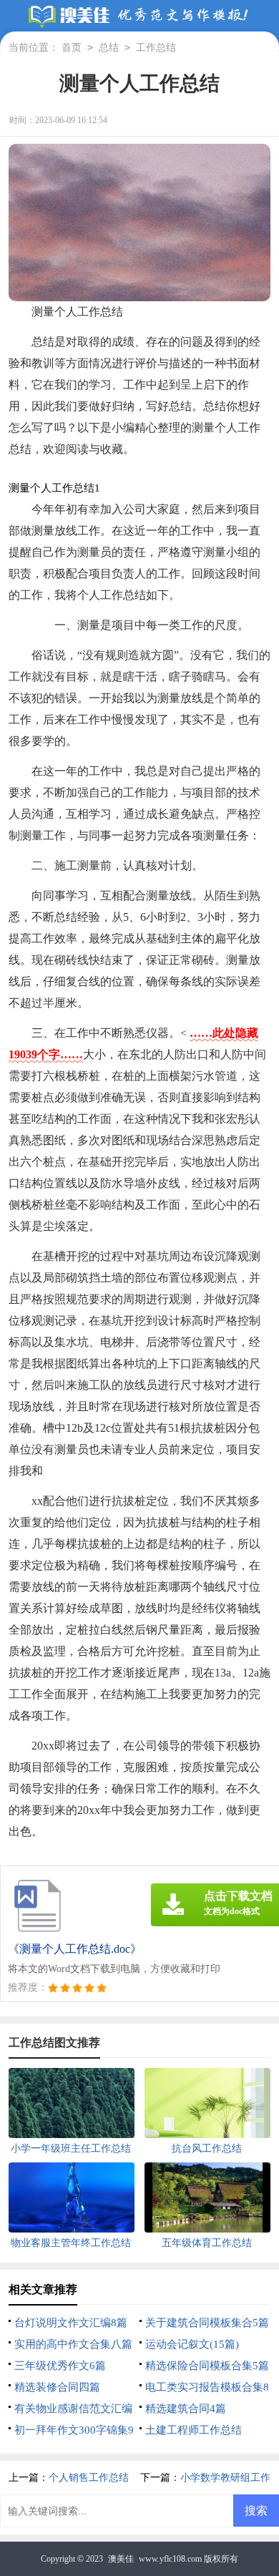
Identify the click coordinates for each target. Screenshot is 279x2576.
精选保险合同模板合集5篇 (207, 2366)
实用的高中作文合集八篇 (73, 2344)
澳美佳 (121, 2559)
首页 (72, 48)
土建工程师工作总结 (194, 2430)
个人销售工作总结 (89, 2478)
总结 (109, 48)
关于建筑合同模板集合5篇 (207, 2323)
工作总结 (156, 48)
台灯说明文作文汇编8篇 (71, 2323)
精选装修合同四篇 (57, 2387)
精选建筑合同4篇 (186, 2409)
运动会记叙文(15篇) (192, 2344)
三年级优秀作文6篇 (60, 2366)
